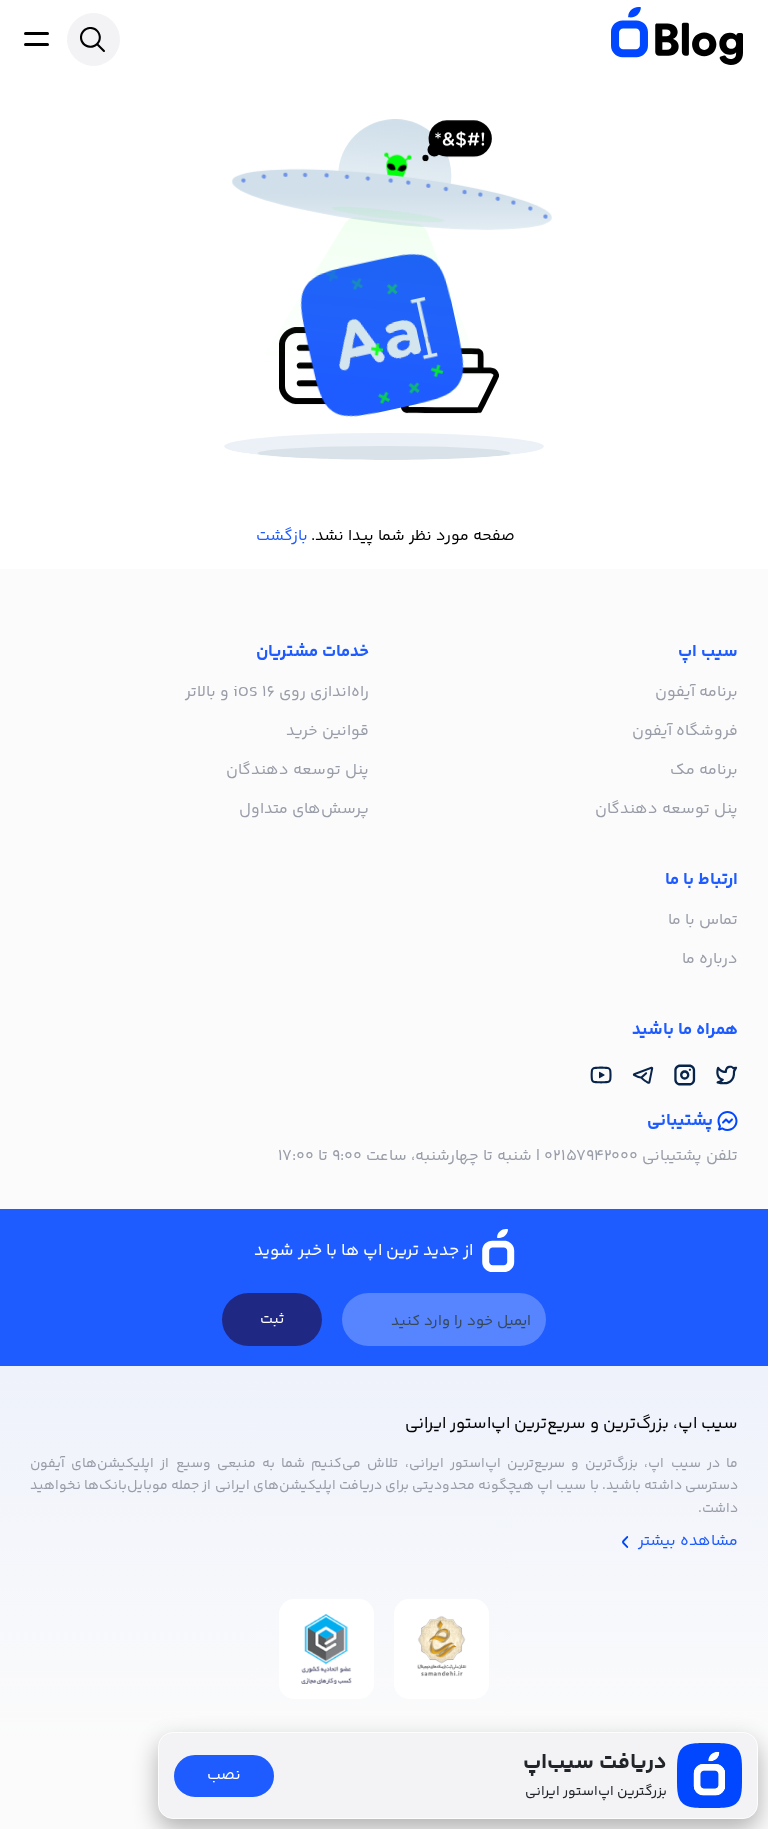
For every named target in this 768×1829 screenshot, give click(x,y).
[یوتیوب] (601, 1076)
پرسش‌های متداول (304, 809)
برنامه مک (704, 770)
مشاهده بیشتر (686, 1541)
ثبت (272, 1319)
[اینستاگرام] (685, 1076)
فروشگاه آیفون (685, 731)
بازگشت (282, 536)
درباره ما (710, 959)
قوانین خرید (327, 731)
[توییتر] (727, 1076)
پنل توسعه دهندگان (666, 809)
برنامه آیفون (696, 692)
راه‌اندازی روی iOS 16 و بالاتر (277, 692)
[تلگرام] (643, 1076)
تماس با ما (703, 920)
